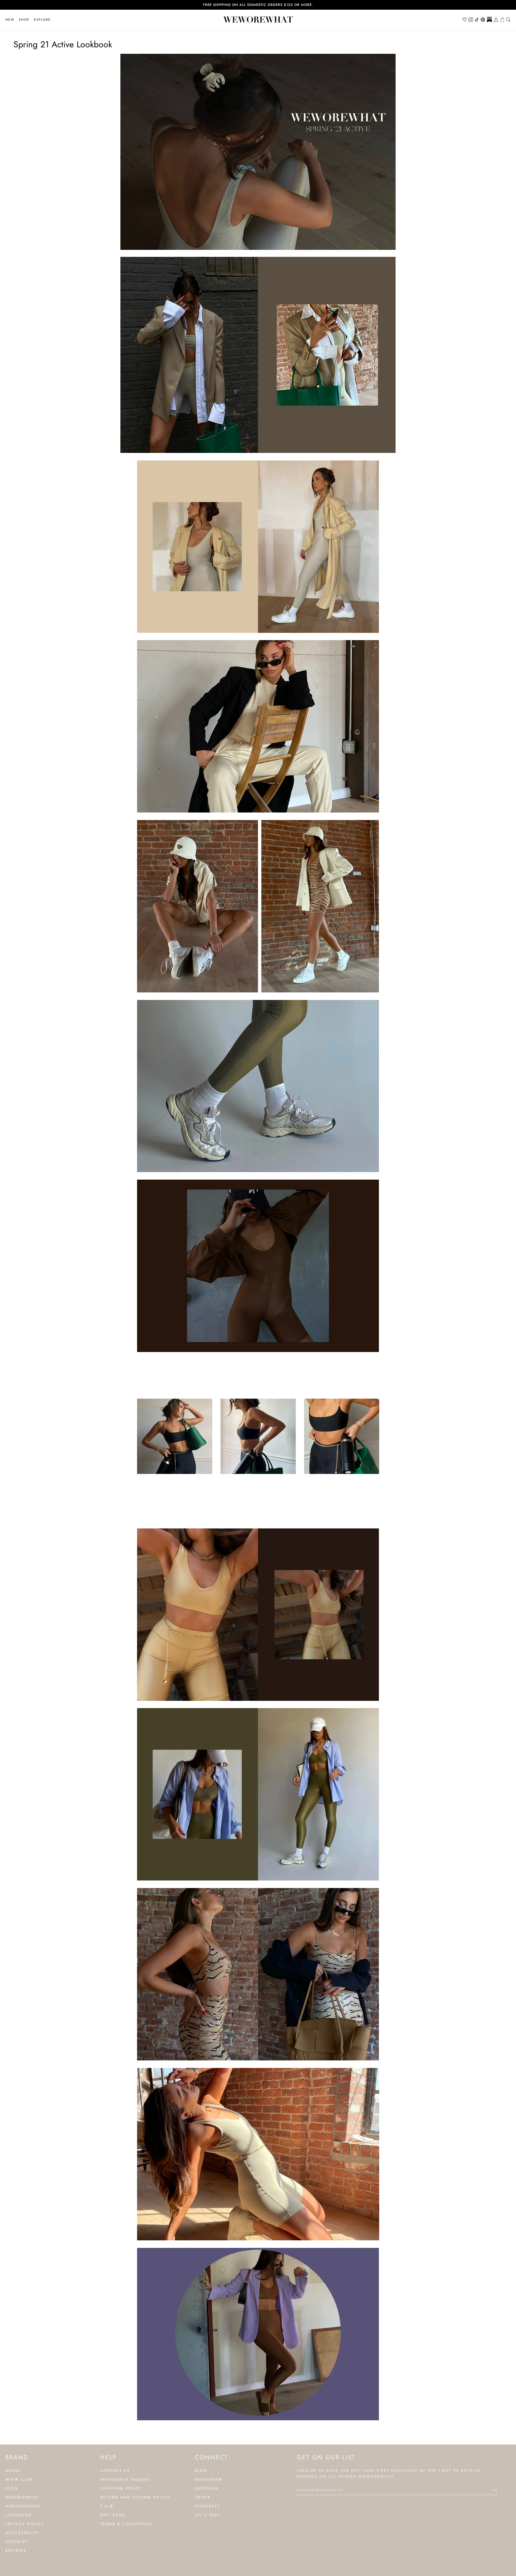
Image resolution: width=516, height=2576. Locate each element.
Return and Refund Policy (135, 2497)
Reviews (16, 2550)
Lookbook (19, 2515)
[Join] (490, 2490)
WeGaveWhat (22, 2497)
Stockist (16, 2542)
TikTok (203, 2497)
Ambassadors (23, 2506)
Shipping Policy (121, 2488)
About (13, 2471)
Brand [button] (17, 2457)
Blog (12, 2488)
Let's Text (207, 2515)
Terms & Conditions (126, 2524)
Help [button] (109, 2457)
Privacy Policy (25, 2524)
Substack (207, 2488)
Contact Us (115, 2471)
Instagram (209, 2479)
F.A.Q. (108, 2506)
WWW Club (19, 2479)
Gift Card (113, 2515)
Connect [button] (211, 2457)
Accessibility (22, 2533)
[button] (24, 20)
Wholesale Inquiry (126, 2479)
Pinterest (207, 2506)
